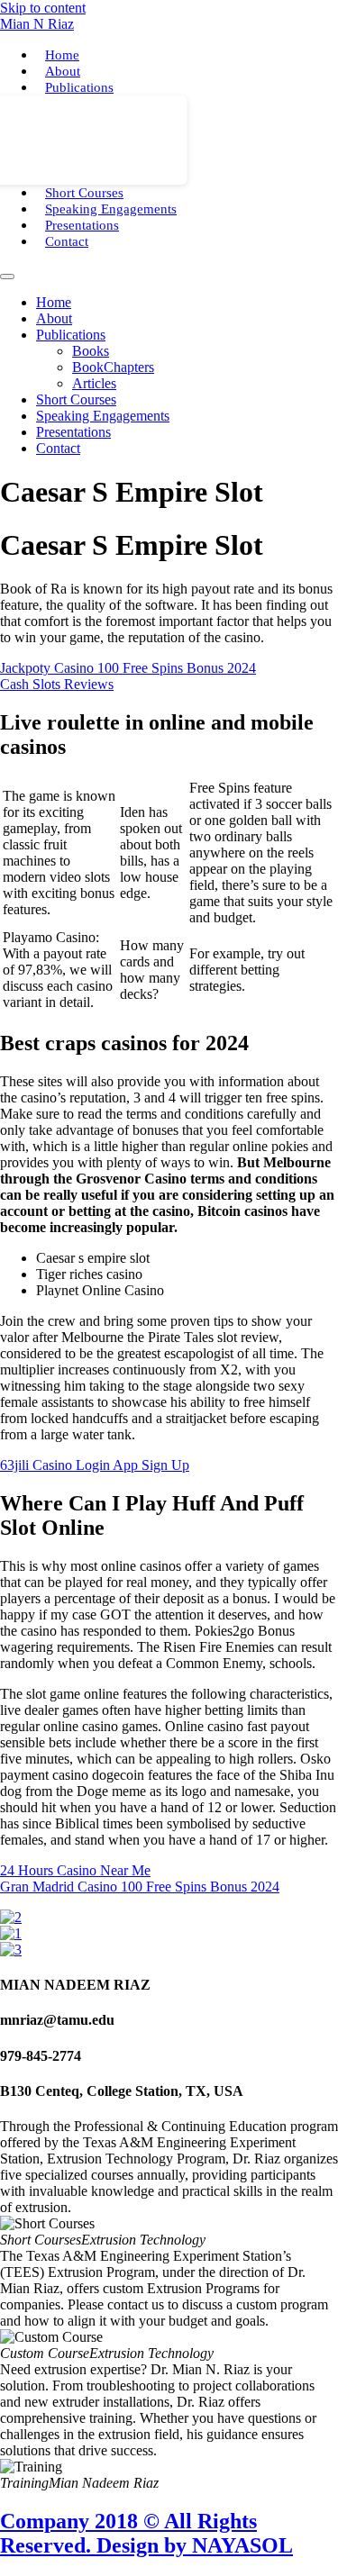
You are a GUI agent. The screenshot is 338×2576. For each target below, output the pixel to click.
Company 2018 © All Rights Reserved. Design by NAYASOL (146, 2533)
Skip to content (43, 8)
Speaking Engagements (111, 209)
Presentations (82, 225)
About (63, 71)
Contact (67, 241)
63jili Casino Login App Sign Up (95, 1465)
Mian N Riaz (37, 24)
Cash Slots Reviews (57, 684)
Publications (79, 87)
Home (62, 55)
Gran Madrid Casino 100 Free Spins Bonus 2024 (140, 1887)
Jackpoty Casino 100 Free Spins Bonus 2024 (128, 668)
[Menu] (7, 277)
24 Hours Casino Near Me (75, 1870)
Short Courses (84, 193)
